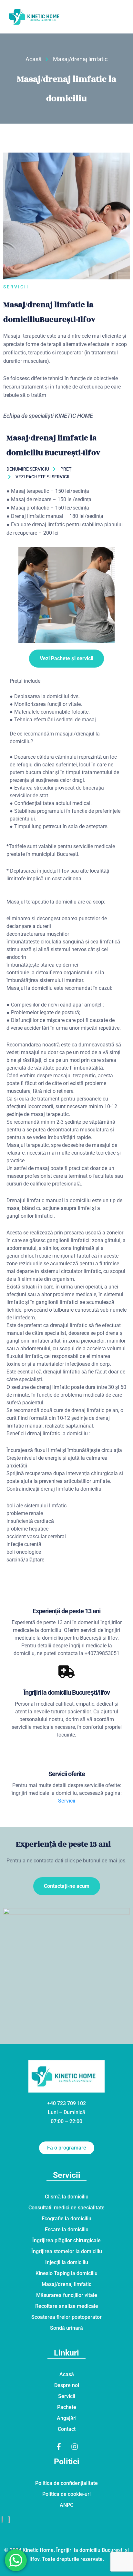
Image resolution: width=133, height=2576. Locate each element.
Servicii (67, 1801)
